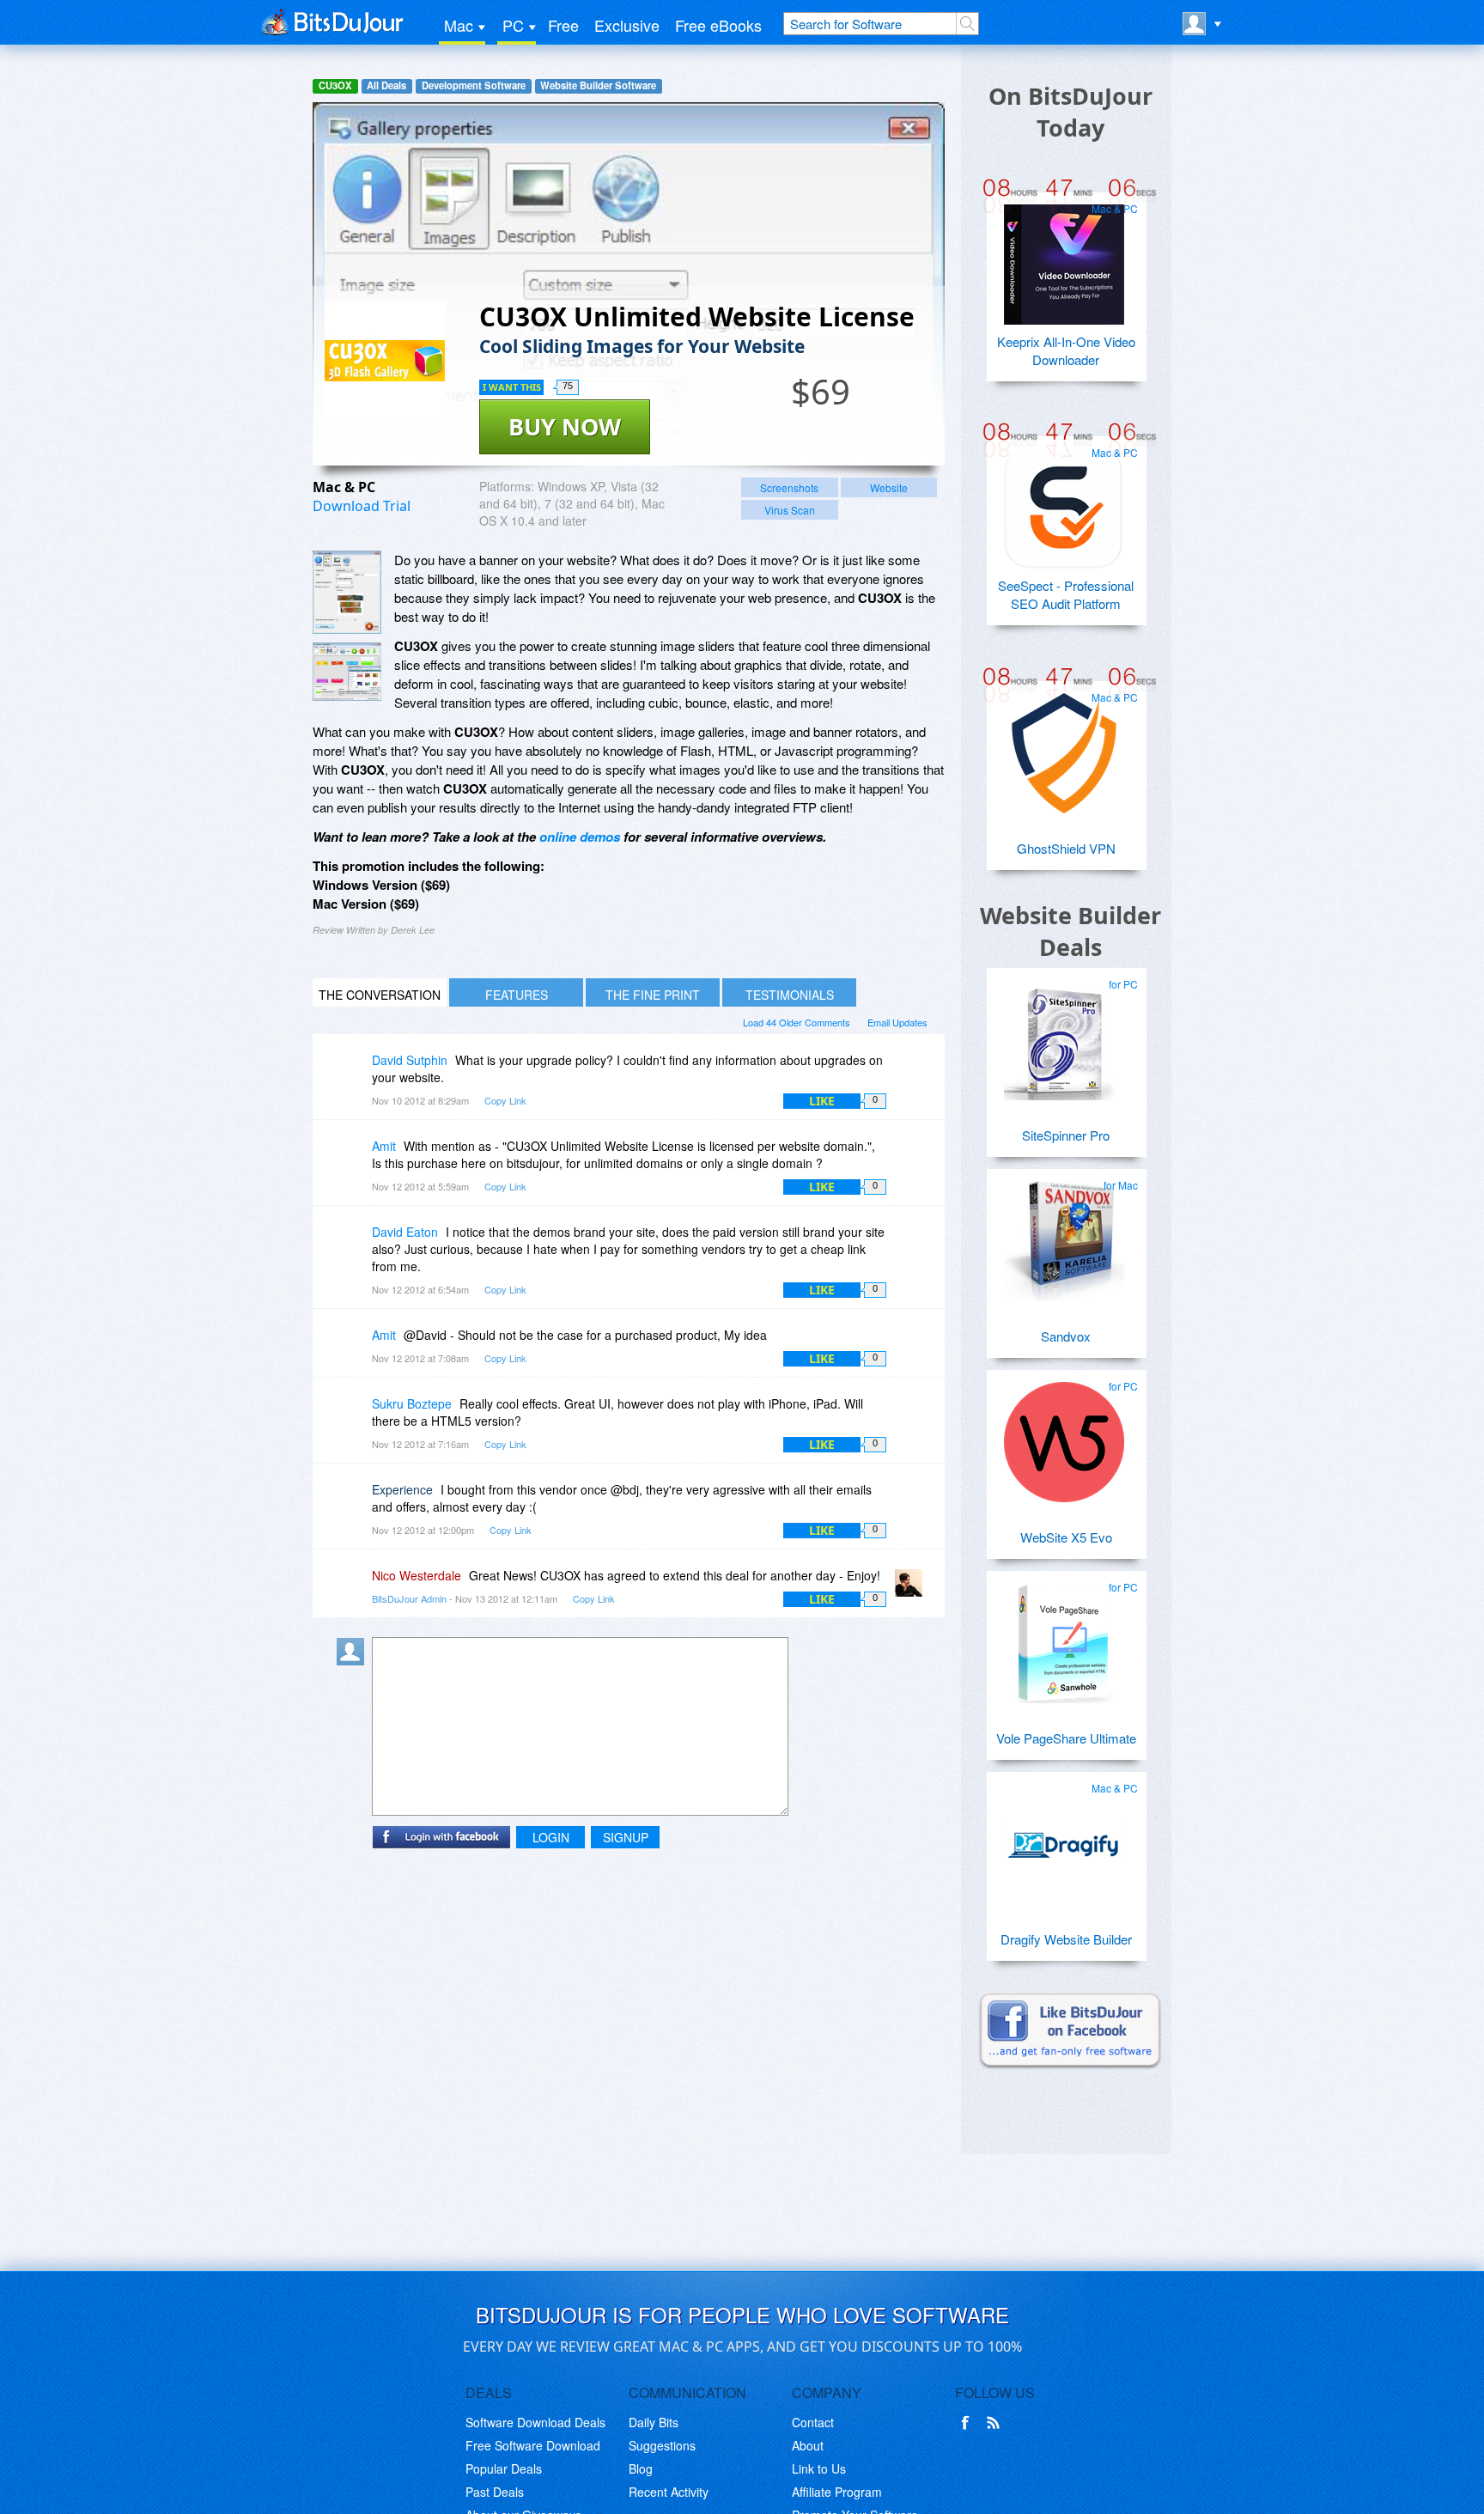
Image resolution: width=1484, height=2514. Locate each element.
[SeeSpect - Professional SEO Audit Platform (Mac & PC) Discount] (1064, 502)
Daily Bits (654, 2422)
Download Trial (362, 506)
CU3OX (335, 85)
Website (889, 487)
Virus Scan (790, 510)
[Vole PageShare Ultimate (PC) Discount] (1064, 1636)
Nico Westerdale (417, 1575)
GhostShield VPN (1066, 848)
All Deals (386, 85)
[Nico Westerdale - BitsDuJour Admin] (912, 1588)
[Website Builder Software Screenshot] (347, 672)
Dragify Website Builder (1066, 1939)
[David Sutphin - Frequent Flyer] (354, 1072)
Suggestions (662, 2445)
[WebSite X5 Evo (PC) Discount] (1064, 1435)
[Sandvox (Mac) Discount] (1064, 1234)
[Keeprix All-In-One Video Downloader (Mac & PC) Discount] (1064, 258)
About (808, 2445)
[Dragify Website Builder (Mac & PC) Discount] (1064, 1837)
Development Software (474, 85)
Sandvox (1066, 1336)
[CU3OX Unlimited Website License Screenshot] (347, 592)
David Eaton (405, 1232)
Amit (384, 1146)
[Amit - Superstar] (354, 1158)
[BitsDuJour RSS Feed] (996, 2423)
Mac (459, 25)
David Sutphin (410, 1060)
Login (551, 1837)
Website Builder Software (598, 85)
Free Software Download (533, 2445)
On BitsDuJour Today (1070, 112)
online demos (580, 837)
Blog (641, 2468)
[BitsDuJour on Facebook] (969, 2423)
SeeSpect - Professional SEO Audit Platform (1066, 594)
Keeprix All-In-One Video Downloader (1066, 350)
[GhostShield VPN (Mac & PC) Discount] (1064, 746)
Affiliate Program (837, 2492)
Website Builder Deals (1070, 931)
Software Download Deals (535, 2422)
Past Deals (495, 2492)
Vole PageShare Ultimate (1066, 1738)
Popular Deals (504, 2468)
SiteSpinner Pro (1066, 1135)
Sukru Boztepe (412, 1403)
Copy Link (505, 1100)
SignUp (626, 1837)
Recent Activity (669, 2492)
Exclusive (627, 25)
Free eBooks (718, 25)
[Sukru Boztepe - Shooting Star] (354, 1416)
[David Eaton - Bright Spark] (354, 1244)
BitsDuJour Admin (409, 1598)
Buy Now (565, 426)
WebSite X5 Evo (1066, 1537)
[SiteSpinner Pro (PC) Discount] (1064, 1033)
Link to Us (819, 2468)
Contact (813, 2422)
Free (563, 25)
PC (513, 25)
